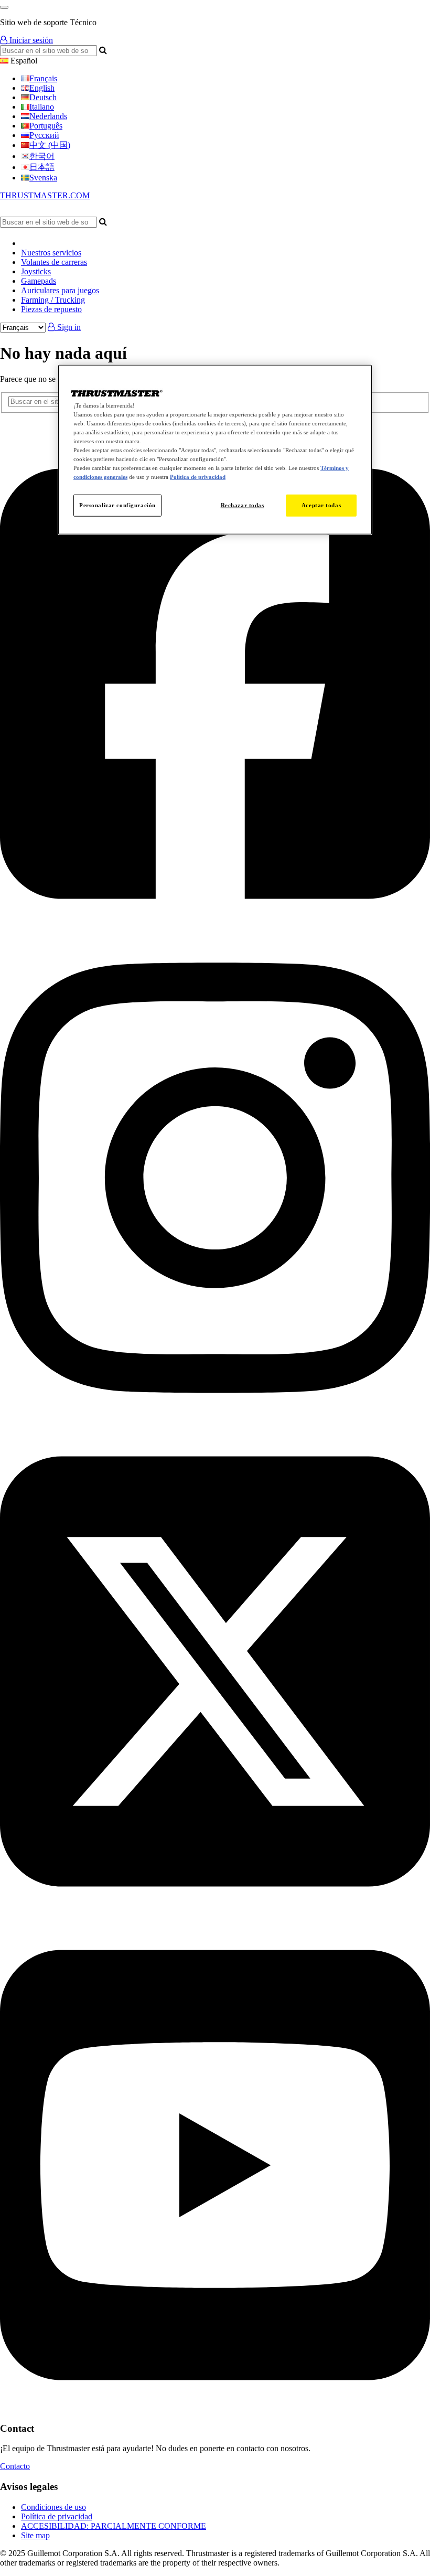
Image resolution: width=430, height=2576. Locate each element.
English (42, 88)
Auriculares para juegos (60, 290)
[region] (215, 449)
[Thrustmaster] (100, 212)
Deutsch (43, 97)
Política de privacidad (57, 2516)
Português (46, 126)
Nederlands (48, 116)
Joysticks (36, 271)
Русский (44, 135)
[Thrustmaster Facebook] (215, 927)
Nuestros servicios (51, 253)
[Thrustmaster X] (215, 1914)
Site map (35, 2535)
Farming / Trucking (53, 300)
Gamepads (39, 281)
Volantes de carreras (54, 262)
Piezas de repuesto (51, 309)
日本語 (42, 167)
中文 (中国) (50, 145)
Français (43, 78)
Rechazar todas (243, 505)
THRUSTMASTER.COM (45, 195)
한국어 (42, 156)
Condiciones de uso (53, 2507)
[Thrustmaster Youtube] (215, 2408)
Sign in (68, 327)
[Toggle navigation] (4, 7)
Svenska (43, 178)
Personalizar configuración (117, 505)
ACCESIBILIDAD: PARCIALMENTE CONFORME (114, 2526)
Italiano (42, 107)
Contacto (15, 2466)
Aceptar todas (321, 505)
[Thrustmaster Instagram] (215, 1421)
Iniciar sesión (30, 40)
